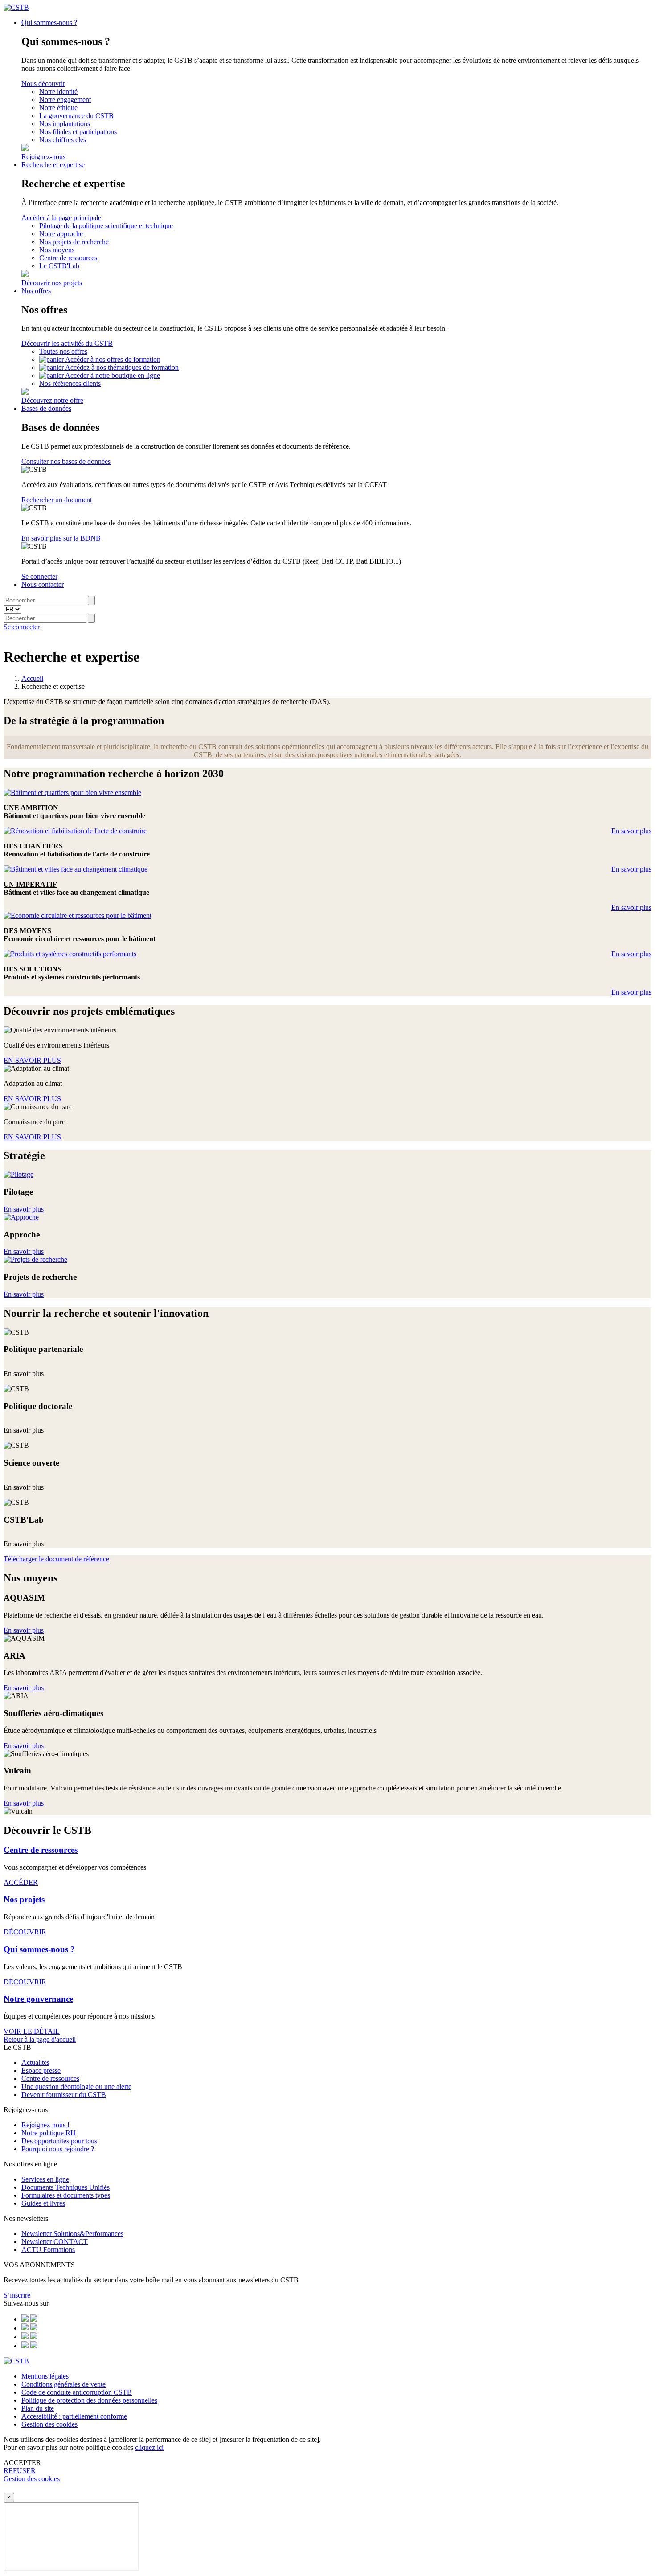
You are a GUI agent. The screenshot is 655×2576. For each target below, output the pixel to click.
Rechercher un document (57, 500)
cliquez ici (149, 2447)
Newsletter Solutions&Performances (72, 2234)
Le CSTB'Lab (59, 266)
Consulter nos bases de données (66, 461)
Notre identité (58, 92)
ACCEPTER (22, 2463)
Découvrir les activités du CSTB (67, 343)
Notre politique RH (49, 2133)
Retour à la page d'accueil (40, 2039)
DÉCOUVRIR (25, 1932)
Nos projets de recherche (74, 242)
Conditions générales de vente (63, 2384)
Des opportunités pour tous (59, 2141)
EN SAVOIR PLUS (32, 1060)
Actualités (35, 2062)
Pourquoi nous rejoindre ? (58, 2149)
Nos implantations (65, 124)
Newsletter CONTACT (55, 2242)
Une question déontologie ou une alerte (76, 2087)
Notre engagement (65, 100)
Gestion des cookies (49, 2424)
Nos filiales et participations (78, 132)
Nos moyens (57, 250)
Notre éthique (58, 108)
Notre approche (61, 234)
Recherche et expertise (53, 165)
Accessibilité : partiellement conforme (74, 2416)
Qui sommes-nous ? (49, 23)
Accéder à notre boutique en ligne (113, 375)
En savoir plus (631, 831)
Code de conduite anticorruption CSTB (77, 2392)
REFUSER (20, 2471)
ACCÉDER (21, 1882)
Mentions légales (45, 2376)
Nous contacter (43, 584)
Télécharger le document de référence (56, 1559)
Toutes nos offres (63, 351)
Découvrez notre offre (52, 400)
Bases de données (46, 408)
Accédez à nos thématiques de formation (122, 367)
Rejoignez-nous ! (45, 2125)
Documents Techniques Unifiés (65, 2187)
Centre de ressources (68, 258)
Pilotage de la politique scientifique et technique (106, 226)
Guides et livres (43, 2203)
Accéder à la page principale (61, 218)
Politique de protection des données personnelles (89, 2400)
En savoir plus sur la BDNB (61, 538)
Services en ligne (45, 2179)
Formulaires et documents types (66, 2195)
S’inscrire (17, 2295)
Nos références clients (70, 383)
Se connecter (39, 576)
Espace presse (41, 2070)
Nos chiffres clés (63, 140)
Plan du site (38, 2408)
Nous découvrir (43, 84)
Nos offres (36, 291)
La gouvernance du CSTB (76, 116)
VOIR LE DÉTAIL (32, 2031)
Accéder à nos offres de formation (113, 359)
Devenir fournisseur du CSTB (64, 2095)
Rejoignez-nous (43, 157)
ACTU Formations (48, 2250)
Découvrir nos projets (52, 283)
